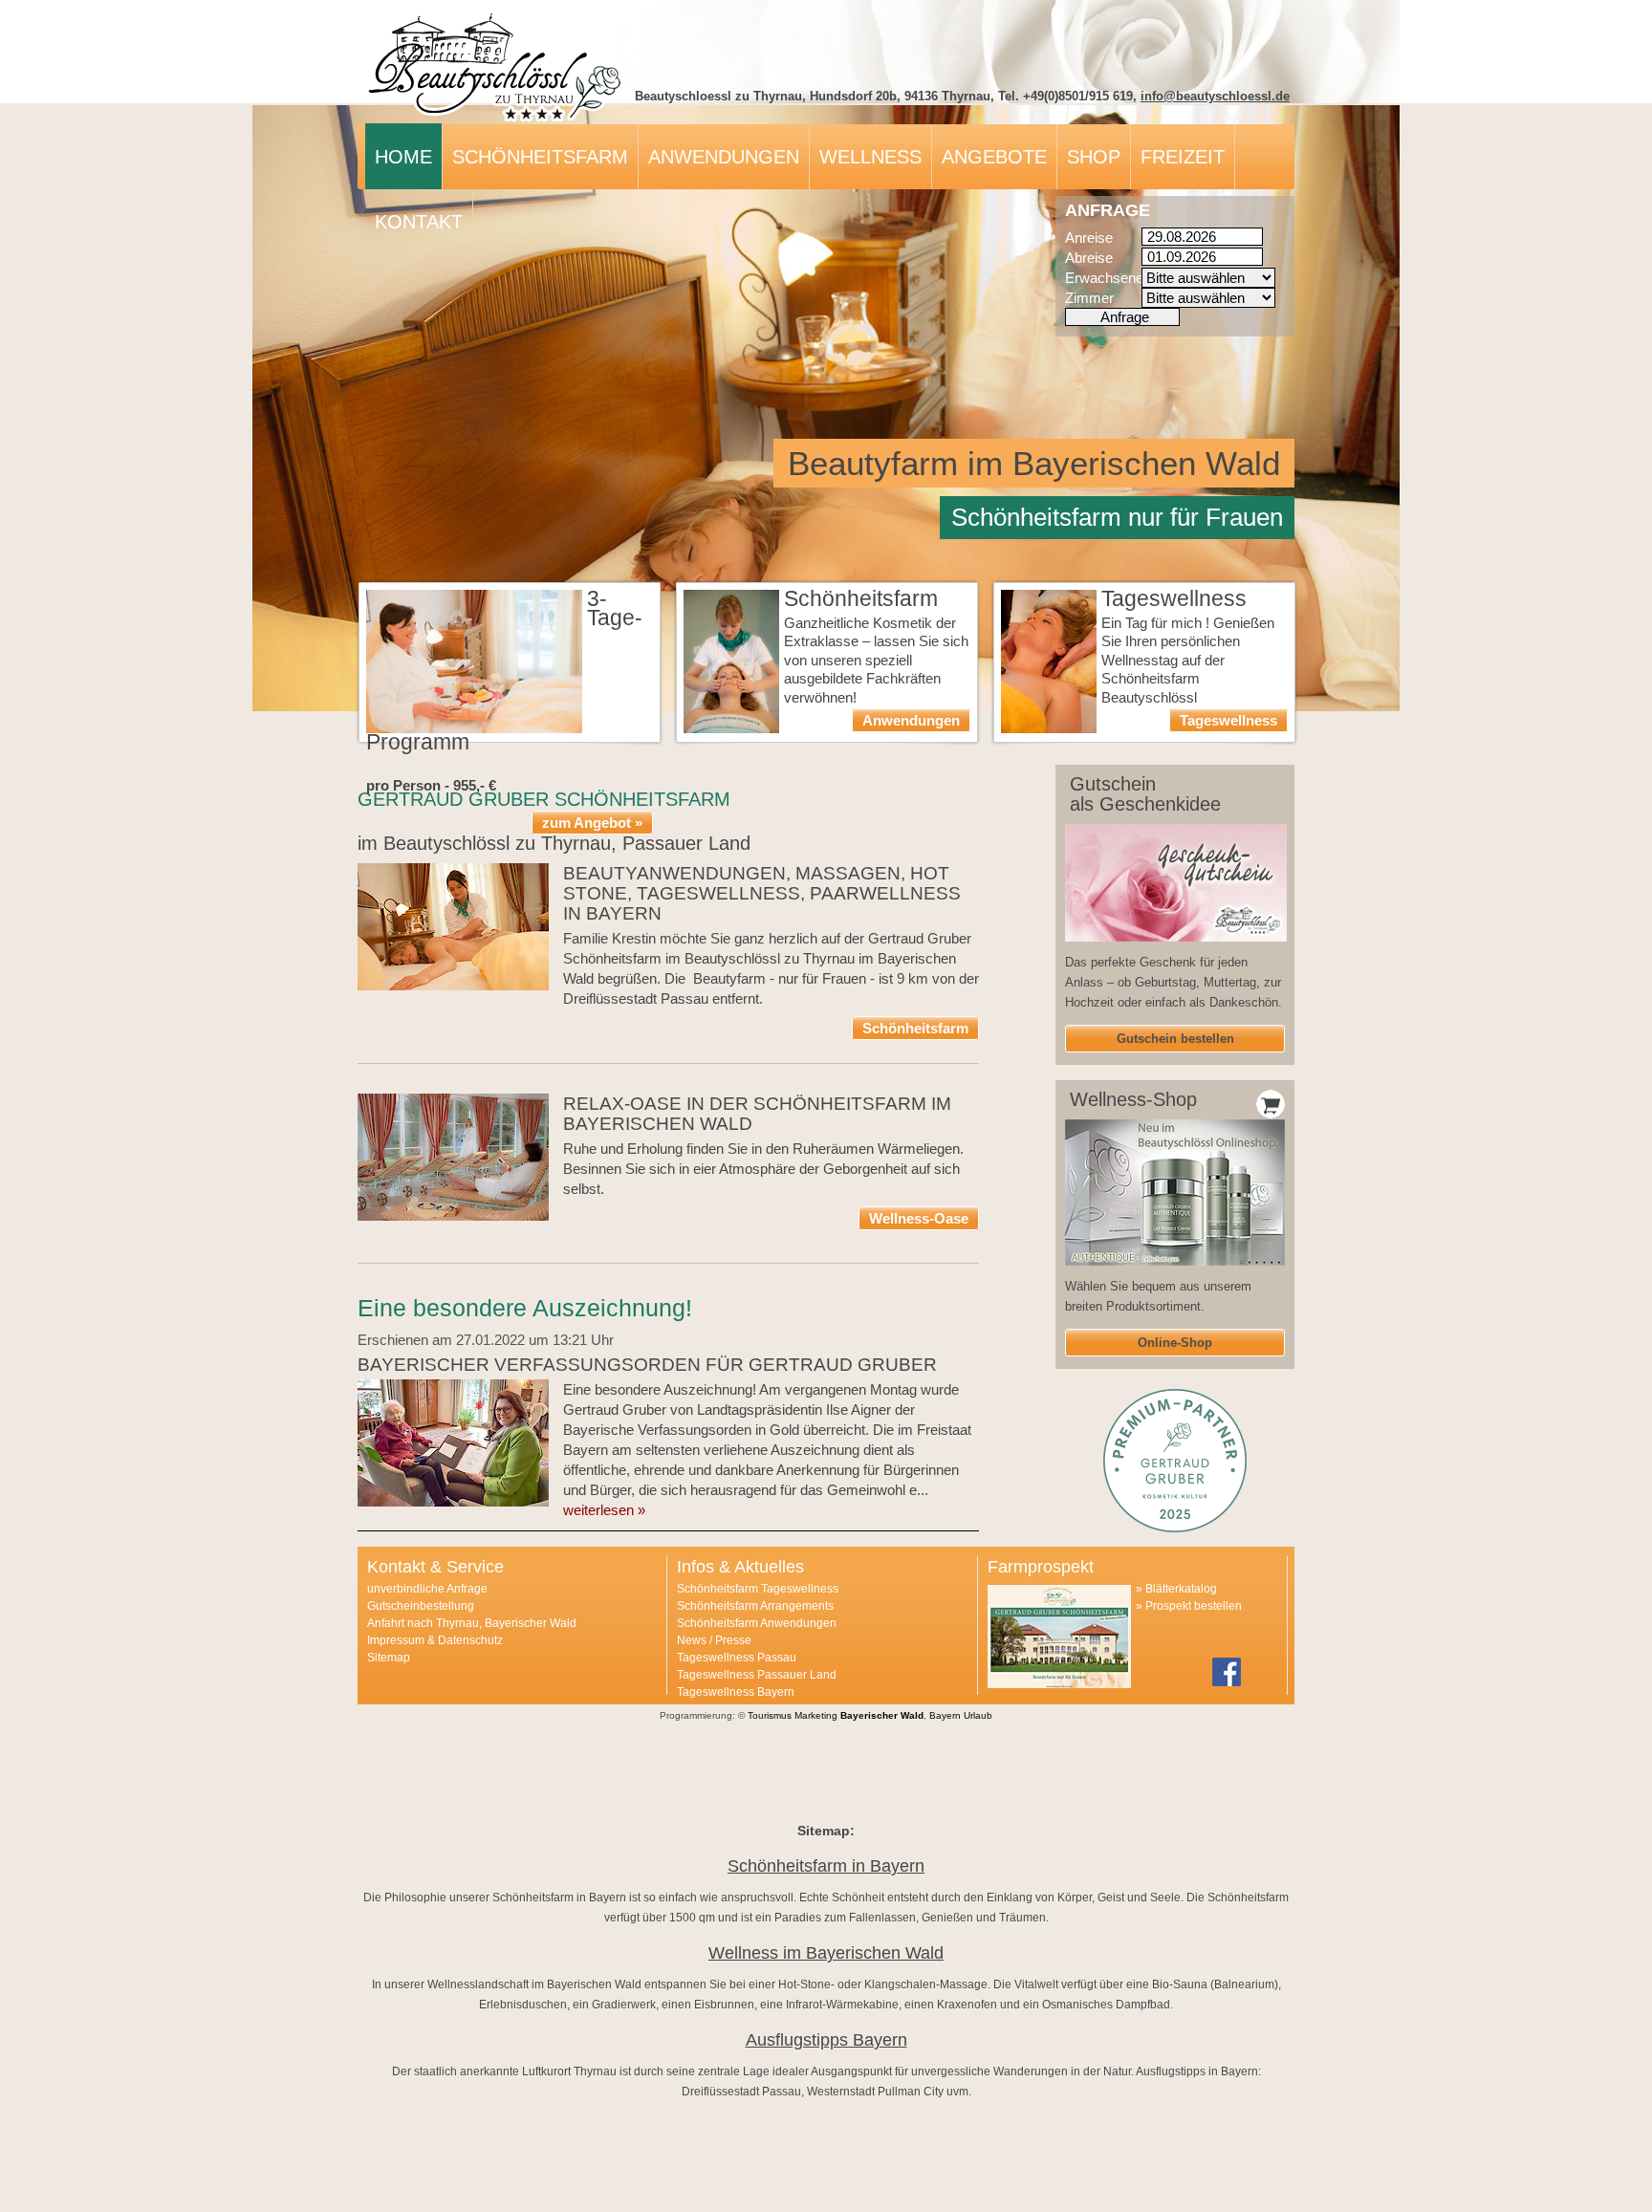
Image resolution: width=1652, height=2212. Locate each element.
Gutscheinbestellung (421, 1606)
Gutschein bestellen (1175, 1039)
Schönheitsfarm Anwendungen (757, 1623)
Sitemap (389, 1658)
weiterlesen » (604, 1510)
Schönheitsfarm (540, 157)
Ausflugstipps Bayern (826, 2040)
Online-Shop (1175, 1343)
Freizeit (1183, 157)
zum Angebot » (592, 823)
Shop (1094, 157)
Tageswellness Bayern (736, 1692)
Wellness (870, 157)
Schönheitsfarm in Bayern (826, 1866)
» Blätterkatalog (1176, 1589)
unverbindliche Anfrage (427, 1589)
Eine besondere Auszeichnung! (525, 1308)
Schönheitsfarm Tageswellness (758, 1589)
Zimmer (1089, 298)
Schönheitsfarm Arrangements (755, 1606)
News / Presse (714, 1640)
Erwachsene (1103, 278)
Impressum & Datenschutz (435, 1640)
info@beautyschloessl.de (1215, 96)
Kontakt (419, 222)
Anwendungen (724, 157)
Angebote (994, 157)
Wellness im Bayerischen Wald (826, 1953)
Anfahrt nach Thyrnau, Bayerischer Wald (472, 1623)
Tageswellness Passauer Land (757, 1675)
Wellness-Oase (919, 1218)
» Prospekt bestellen (1189, 1606)
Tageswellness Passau (737, 1658)
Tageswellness (1228, 720)
